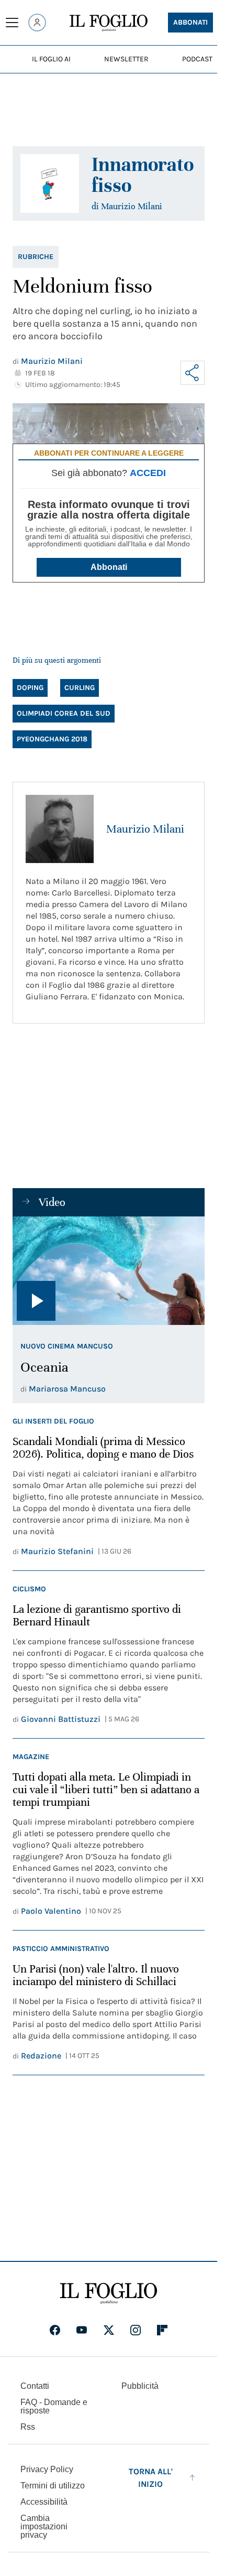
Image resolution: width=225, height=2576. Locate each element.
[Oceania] (109, 1270)
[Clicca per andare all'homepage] (109, 2293)
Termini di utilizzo (53, 2486)
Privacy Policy (47, 2469)
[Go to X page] (109, 2330)
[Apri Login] (37, 23)
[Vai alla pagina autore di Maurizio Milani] (60, 829)
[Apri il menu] (12, 23)
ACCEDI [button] (148, 473)
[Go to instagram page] (136, 2330)
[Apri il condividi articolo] (193, 373)
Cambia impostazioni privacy (44, 2527)
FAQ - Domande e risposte (54, 2406)
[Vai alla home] (109, 23)
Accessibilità (44, 2502)
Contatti (35, 2386)
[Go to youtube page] (82, 2330)
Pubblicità (140, 2386)
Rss (28, 2427)
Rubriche (36, 257)
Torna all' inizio (151, 2478)
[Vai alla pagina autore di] (50, 184)
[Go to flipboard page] (162, 2330)
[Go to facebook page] (55, 2330)
